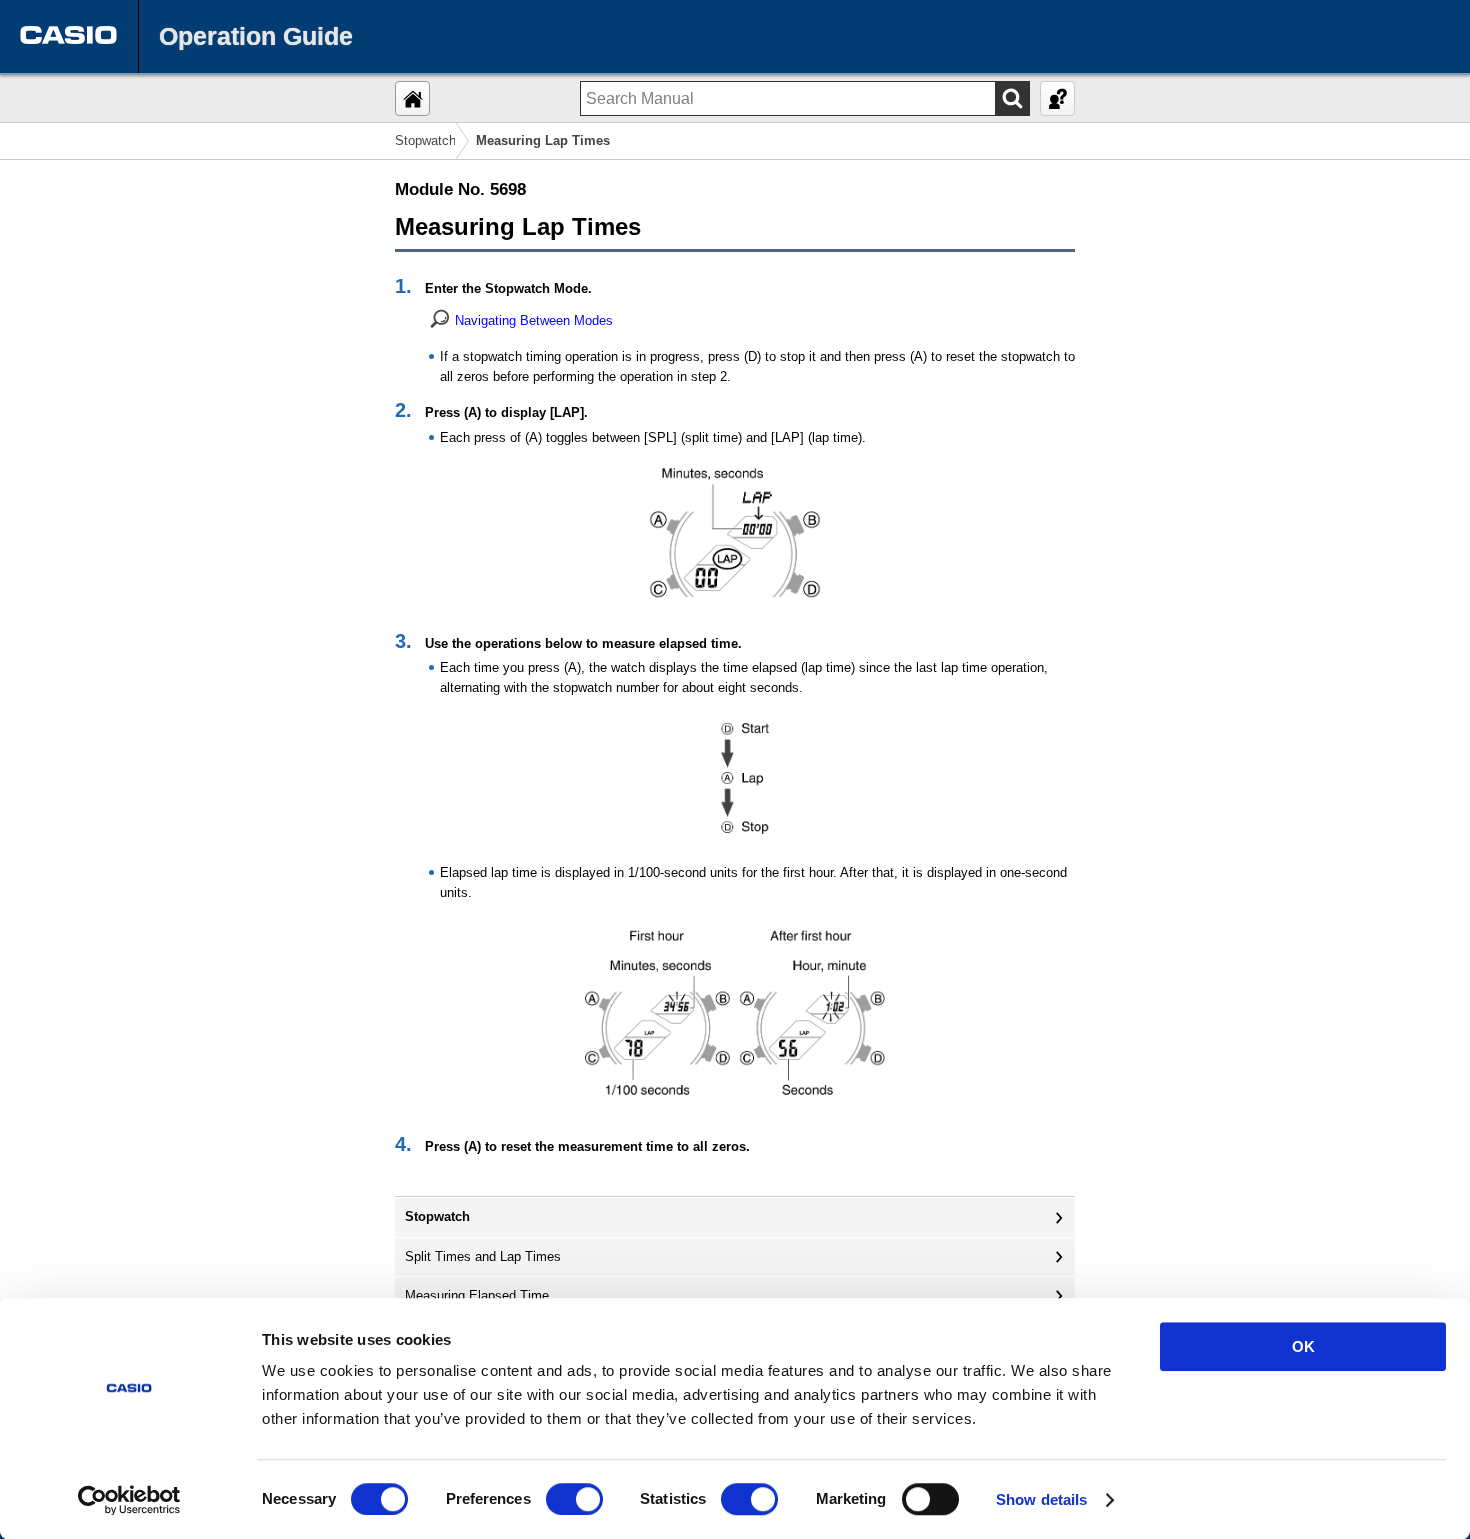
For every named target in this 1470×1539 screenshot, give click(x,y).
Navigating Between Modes (534, 320)
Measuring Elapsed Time (477, 1295)
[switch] (574, 1499)
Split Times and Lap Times (483, 1256)
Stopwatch (425, 140)
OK (1303, 1346)
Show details (1041, 1499)
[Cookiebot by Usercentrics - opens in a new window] (129, 1500)
